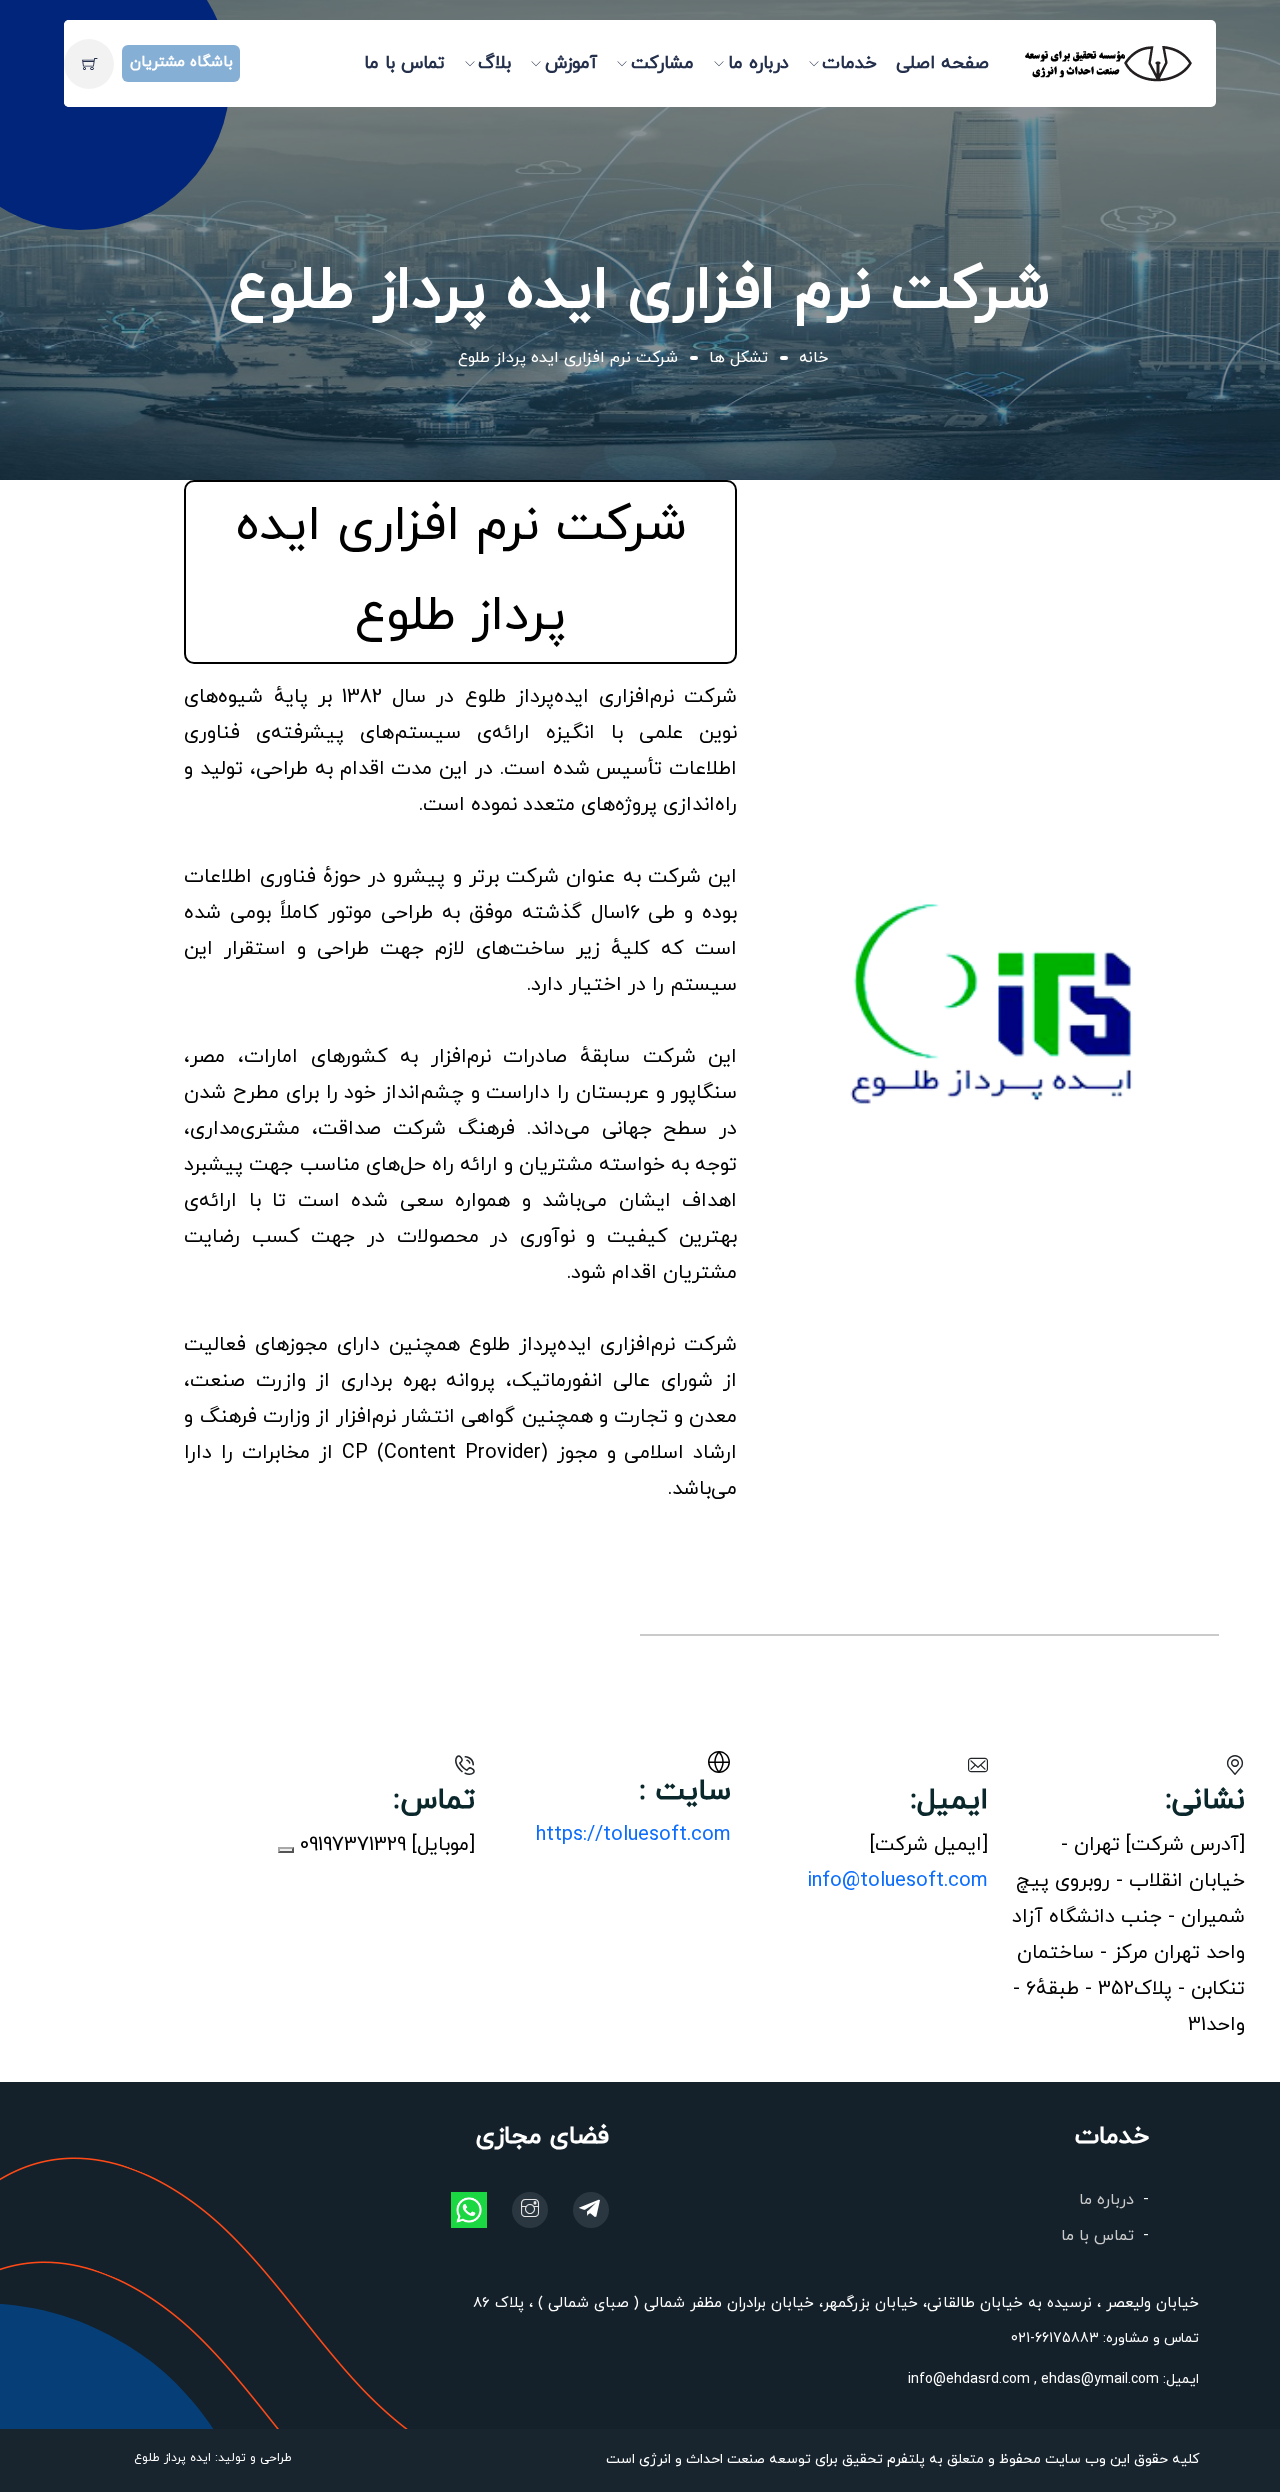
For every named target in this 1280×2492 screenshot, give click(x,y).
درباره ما (758, 63)
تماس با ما (404, 63)
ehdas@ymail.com (1098, 2379)
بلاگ (494, 63)
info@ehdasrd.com (969, 2379)
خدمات (849, 63)
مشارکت (662, 63)
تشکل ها (738, 358)
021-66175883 (1055, 2338)
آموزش (571, 63)
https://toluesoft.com (633, 1835)
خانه (813, 358)
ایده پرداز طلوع (172, 2458)
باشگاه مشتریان (181, 62)
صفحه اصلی (942, 63)
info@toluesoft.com (897, 1881)
